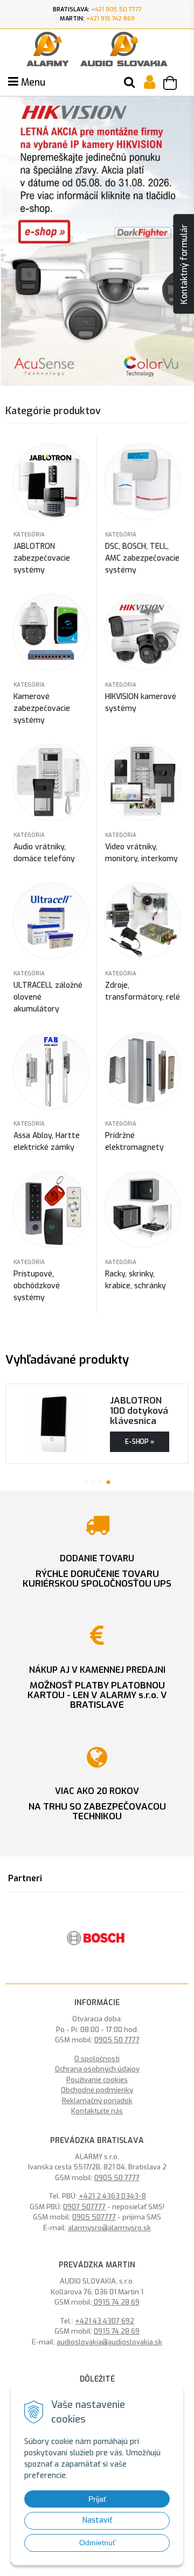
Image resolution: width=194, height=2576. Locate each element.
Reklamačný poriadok (97, 2101)
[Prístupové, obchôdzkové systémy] (51, 1209)
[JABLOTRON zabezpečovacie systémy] (51, 481)
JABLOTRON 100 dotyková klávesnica (139, 1411)
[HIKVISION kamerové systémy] (143, 631)
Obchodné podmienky (97, 2090)
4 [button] (108, 1481)
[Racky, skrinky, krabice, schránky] (143, 1209)
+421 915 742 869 (110, 19)
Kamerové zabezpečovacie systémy (42, 708)
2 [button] (93, 1481)
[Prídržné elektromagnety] (143, 1070)
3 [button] (101, 1481)
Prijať (97, 2499)
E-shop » (139, 1442)
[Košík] (175, 85)
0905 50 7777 (117, 2040)
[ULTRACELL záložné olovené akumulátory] (51, 920)
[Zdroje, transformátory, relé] (143, 920)
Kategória (29, 535)
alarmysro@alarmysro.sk (109, 2228)
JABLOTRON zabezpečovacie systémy (42, 558)
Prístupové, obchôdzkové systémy (37, 1286)
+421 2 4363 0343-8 (112, 2196)
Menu (32, 82)
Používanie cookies (97, 2080)
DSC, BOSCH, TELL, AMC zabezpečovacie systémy (142, 558)
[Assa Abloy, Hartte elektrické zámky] (51, 1070)
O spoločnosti (97, 2059)
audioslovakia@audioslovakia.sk (109, 2342)
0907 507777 (84, 2207)
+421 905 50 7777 (116, 9)
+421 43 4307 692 (105, 2321)
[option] (97, 1938)
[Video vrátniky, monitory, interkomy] (143, 782)
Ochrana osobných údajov (97, 2069)
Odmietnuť (97, 2543)
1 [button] (86, 1481)
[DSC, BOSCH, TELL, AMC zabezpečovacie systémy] (143, 481)
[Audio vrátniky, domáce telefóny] (51, 782)
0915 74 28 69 (116, 2302)
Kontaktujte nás (97, 2111)
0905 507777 (94, 2217)
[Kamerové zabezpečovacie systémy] (51, 631)
